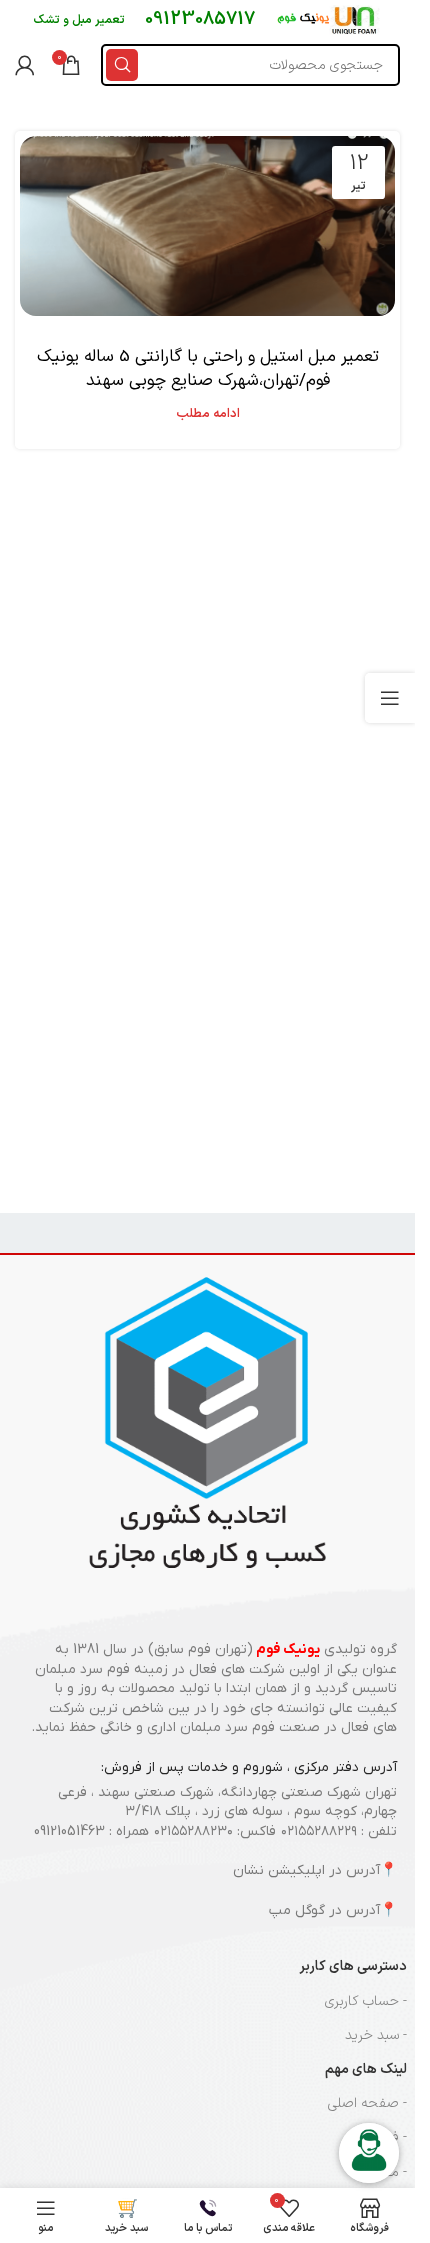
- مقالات (384, 2172)
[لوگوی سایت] (328, 19)
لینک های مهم (366, 2069)
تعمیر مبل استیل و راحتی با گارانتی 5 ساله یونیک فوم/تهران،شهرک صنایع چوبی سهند (208, 369)
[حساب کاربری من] (25, 65)
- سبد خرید (376, 2035)
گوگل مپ (297, 1910)
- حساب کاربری (366, 2001)
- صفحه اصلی (367, 2103)
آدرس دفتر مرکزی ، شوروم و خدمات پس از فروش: (249, 1767)
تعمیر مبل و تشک (79, 20)
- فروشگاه (379, 2137)
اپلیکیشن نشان (279, 1870)
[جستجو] (122, 65)
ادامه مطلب (208, 413)
